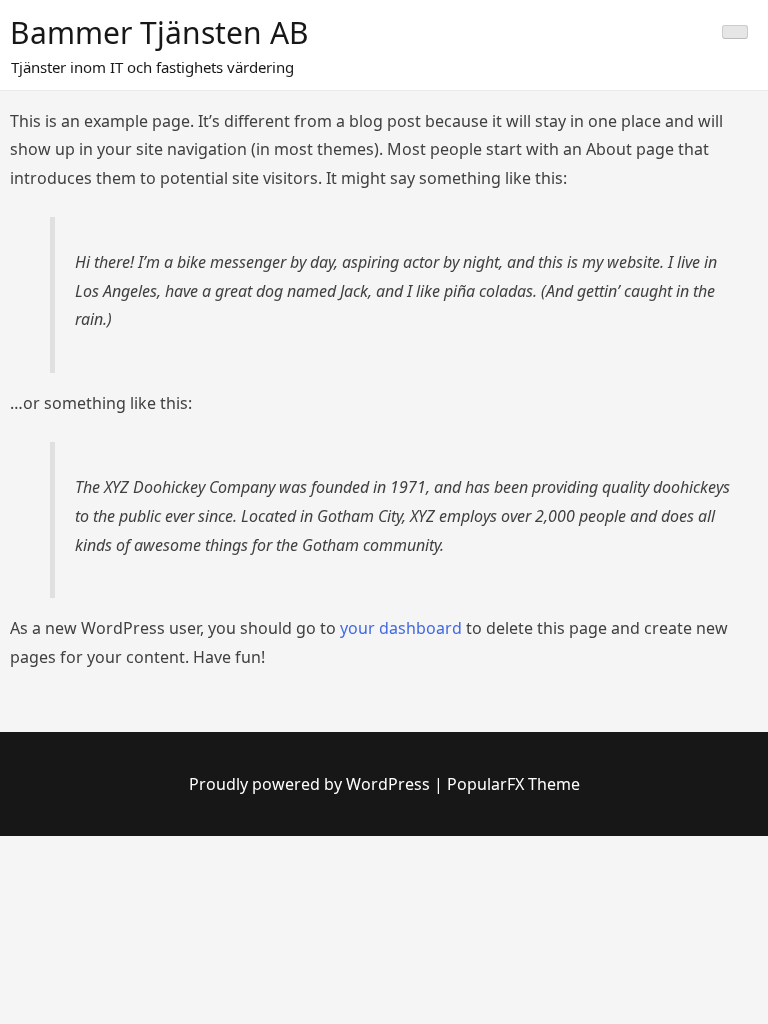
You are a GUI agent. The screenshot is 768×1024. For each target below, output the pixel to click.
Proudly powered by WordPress (311, 784)
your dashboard (401, 628)
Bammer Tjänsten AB (159, 32)
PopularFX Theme (513, 784)
